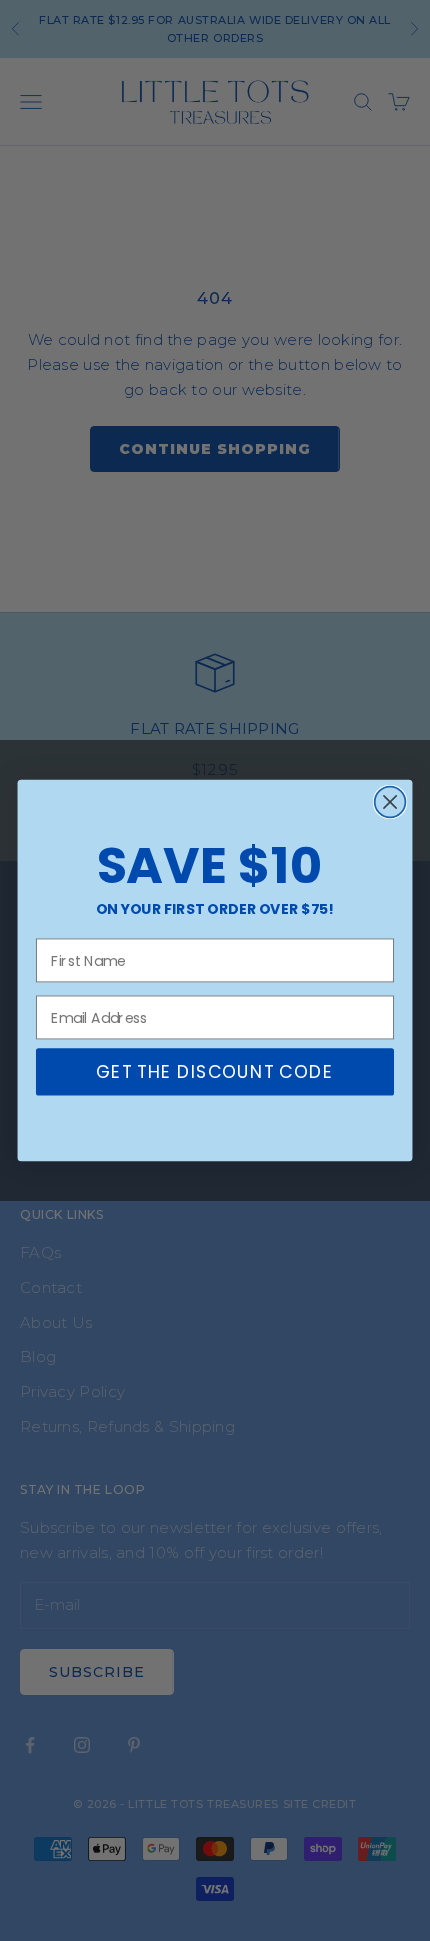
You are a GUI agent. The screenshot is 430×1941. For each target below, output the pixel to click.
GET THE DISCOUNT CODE (215, 1072)
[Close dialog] (390, 802)
